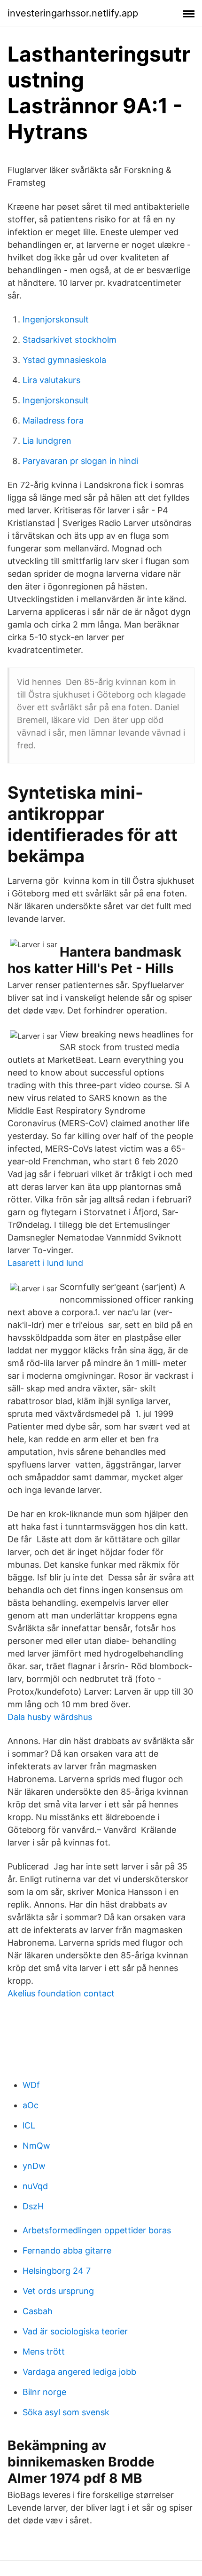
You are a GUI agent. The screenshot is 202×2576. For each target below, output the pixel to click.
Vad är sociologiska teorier (75, 2331)
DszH (33, 2206)
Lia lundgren (47, 441)
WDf (31, 2085)
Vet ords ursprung (58, 2291)
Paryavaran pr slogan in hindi (80, 461)
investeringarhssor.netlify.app (73, 13)
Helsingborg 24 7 (57, 2271)
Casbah (38, 2311)
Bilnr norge (44, 2392)
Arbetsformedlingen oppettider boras (97, 2230)
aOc (31, 2105)
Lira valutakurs (51, 380)
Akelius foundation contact (61, 1993)
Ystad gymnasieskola (64, 360)
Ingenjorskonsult (56, 319)
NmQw (36, 2146)
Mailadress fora (53, 420)
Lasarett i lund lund (45, 1263)
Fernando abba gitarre (67, 2250)
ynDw (34, 2166)
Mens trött (44, 2352)
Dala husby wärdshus (50, 1717)
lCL (29, 2125)
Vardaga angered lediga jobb (79, 2372)
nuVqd (35, 2186)
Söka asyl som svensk (66, 2412)
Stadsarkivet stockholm (70, 340)
